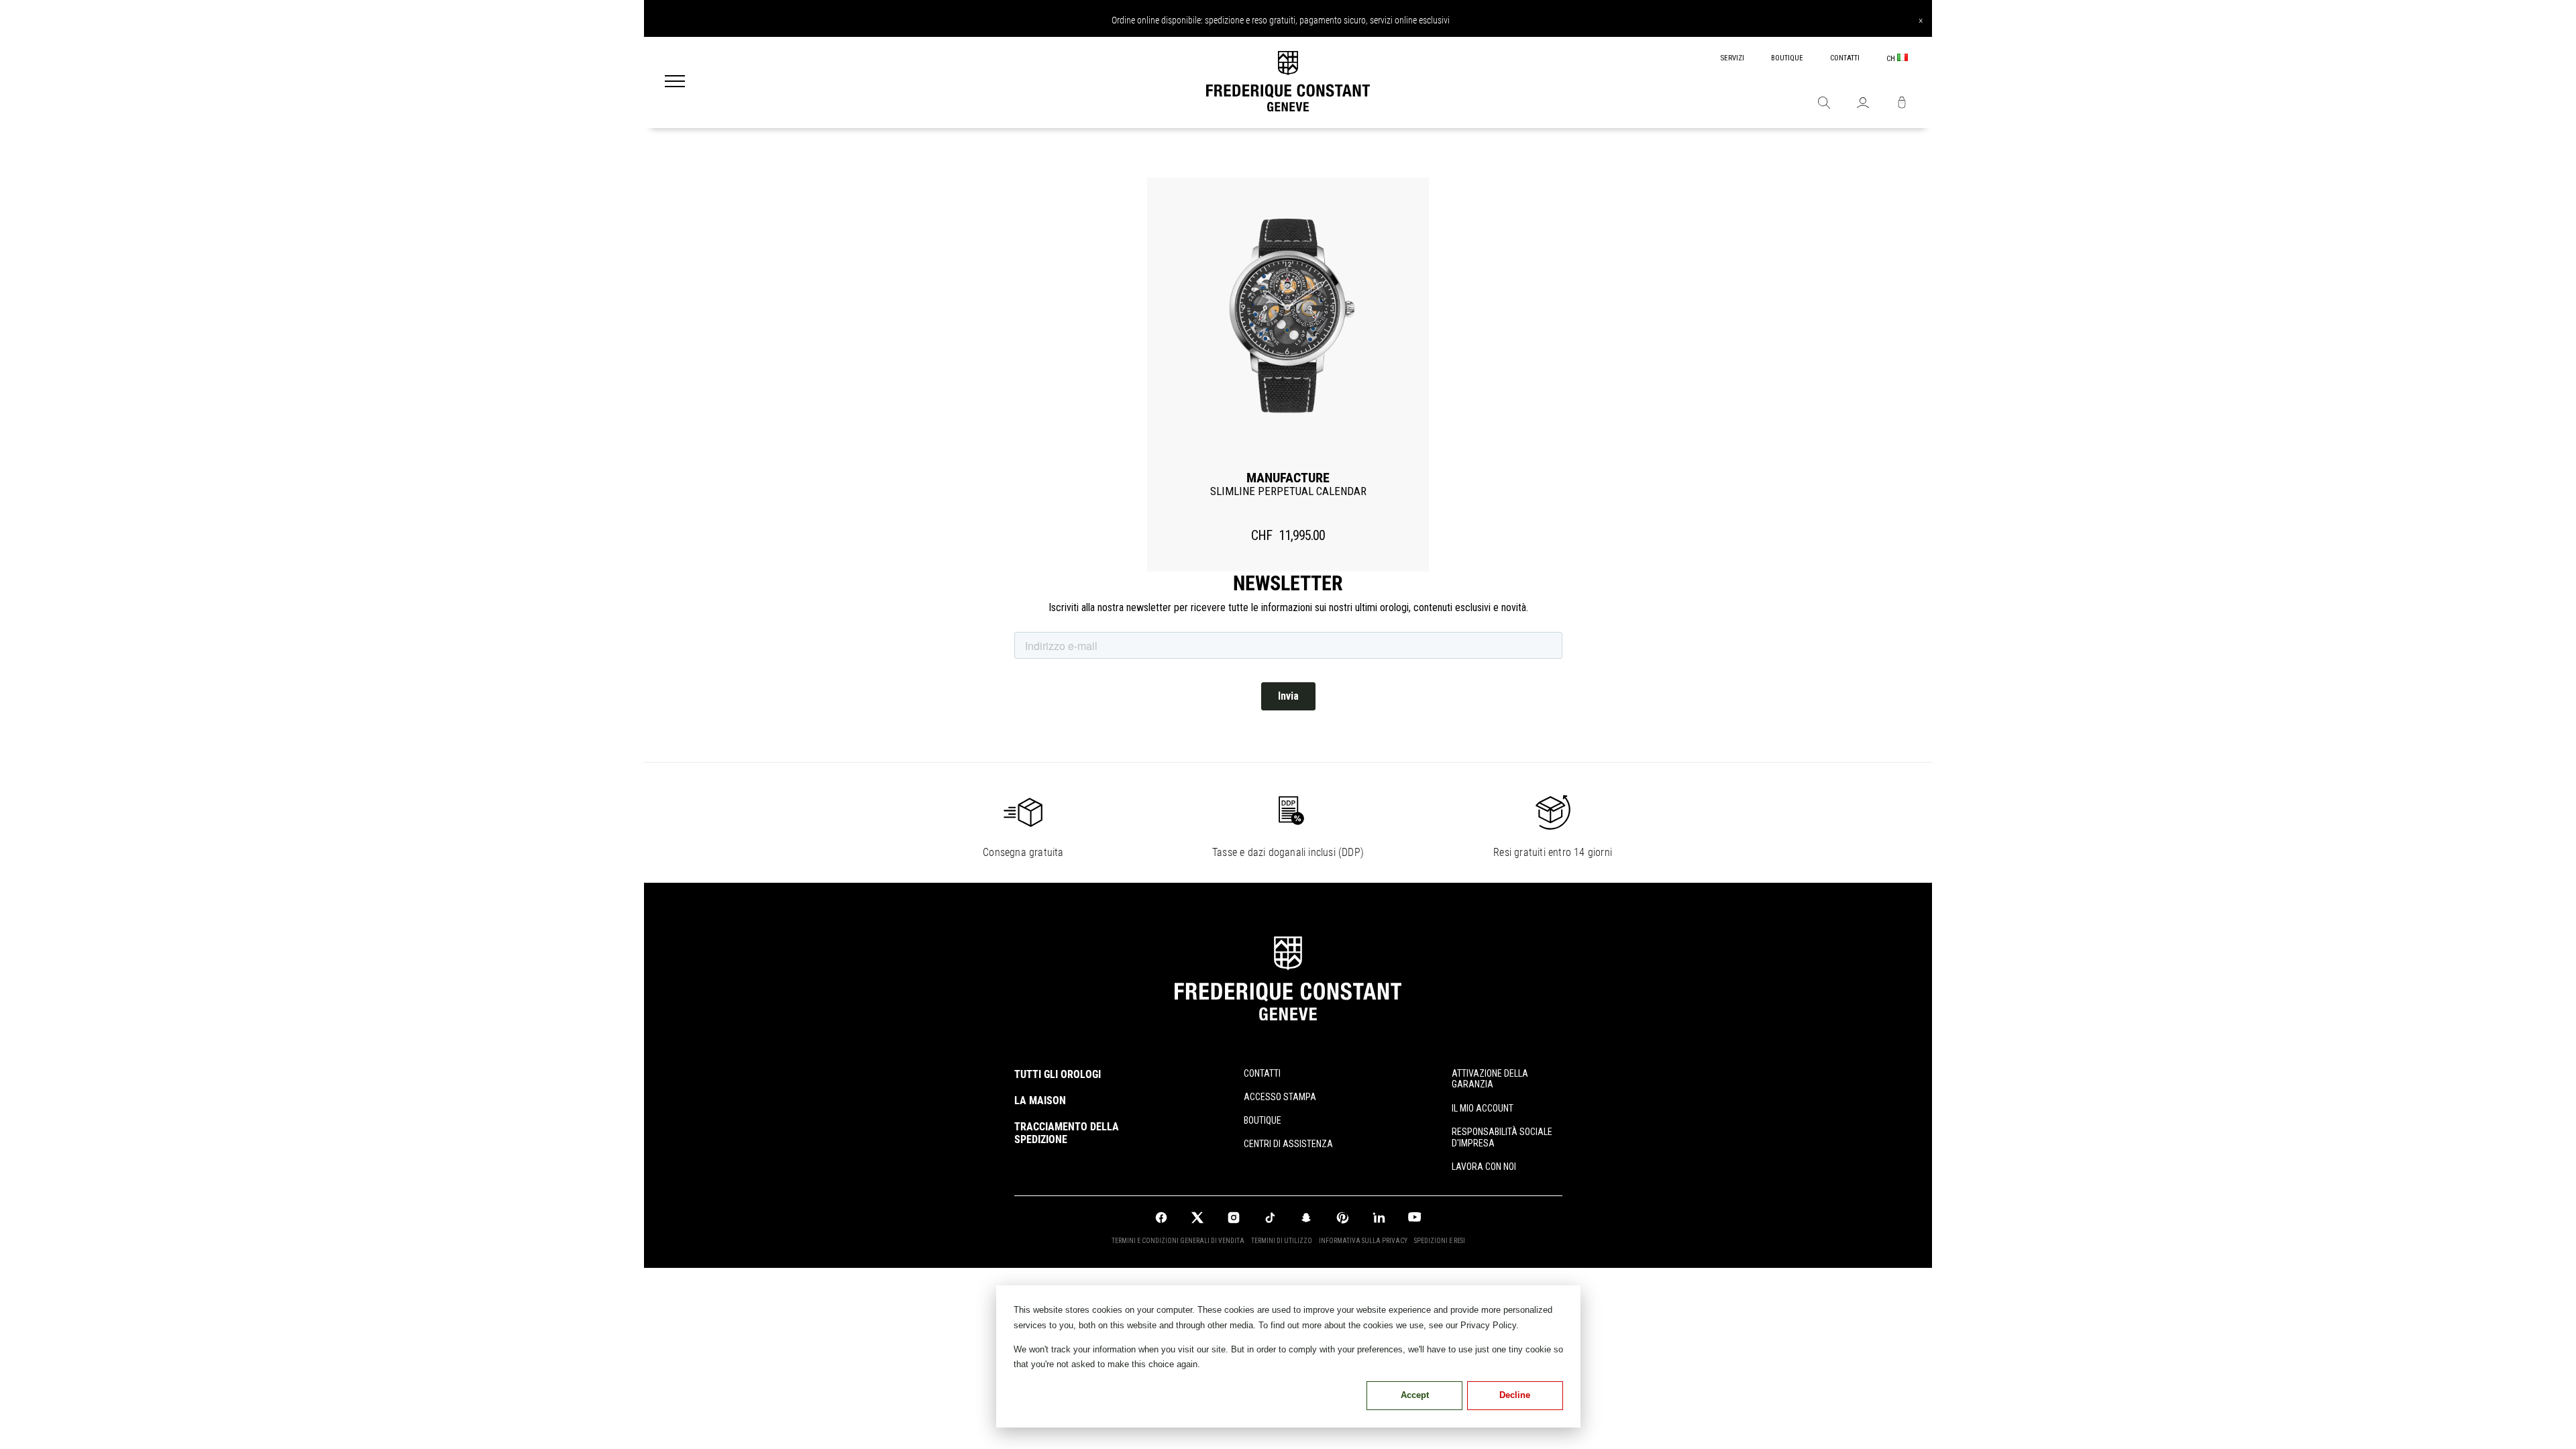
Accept (1415, 1395)
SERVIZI (1732, 58)
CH (1892, 59)
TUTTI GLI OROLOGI (1058, 1074)
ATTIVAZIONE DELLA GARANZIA (1490, 1079)
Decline (1515, 1395)
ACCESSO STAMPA (1280, 1097)
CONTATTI (1845, 58)
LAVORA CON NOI (1484, 1167)
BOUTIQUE (1787, 58)
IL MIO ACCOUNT (1483, 1108)
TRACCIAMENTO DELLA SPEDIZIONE (1067, 1133)
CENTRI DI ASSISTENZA (1288, 1144)
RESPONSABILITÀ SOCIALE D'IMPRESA (1502, 1137)
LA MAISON (1040, 1101)
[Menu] (675, 83)
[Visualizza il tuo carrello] (1902, 104)
